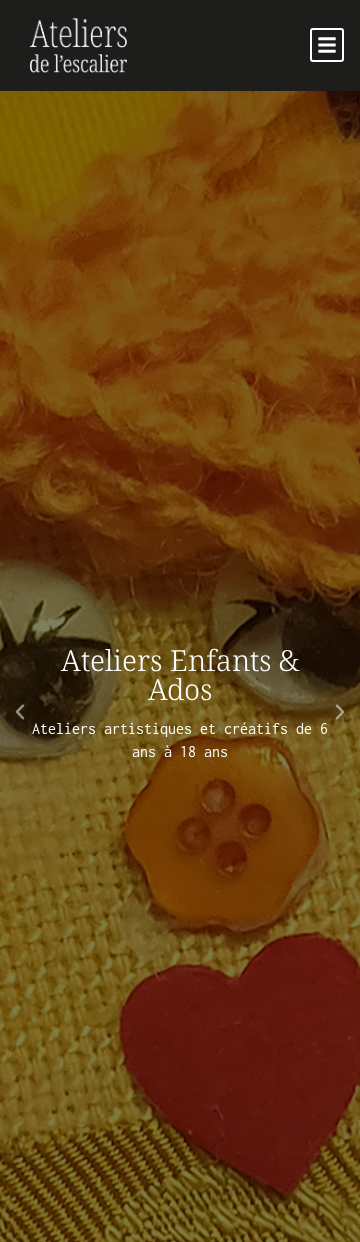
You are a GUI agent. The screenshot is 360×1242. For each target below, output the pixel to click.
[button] (327, 45)
